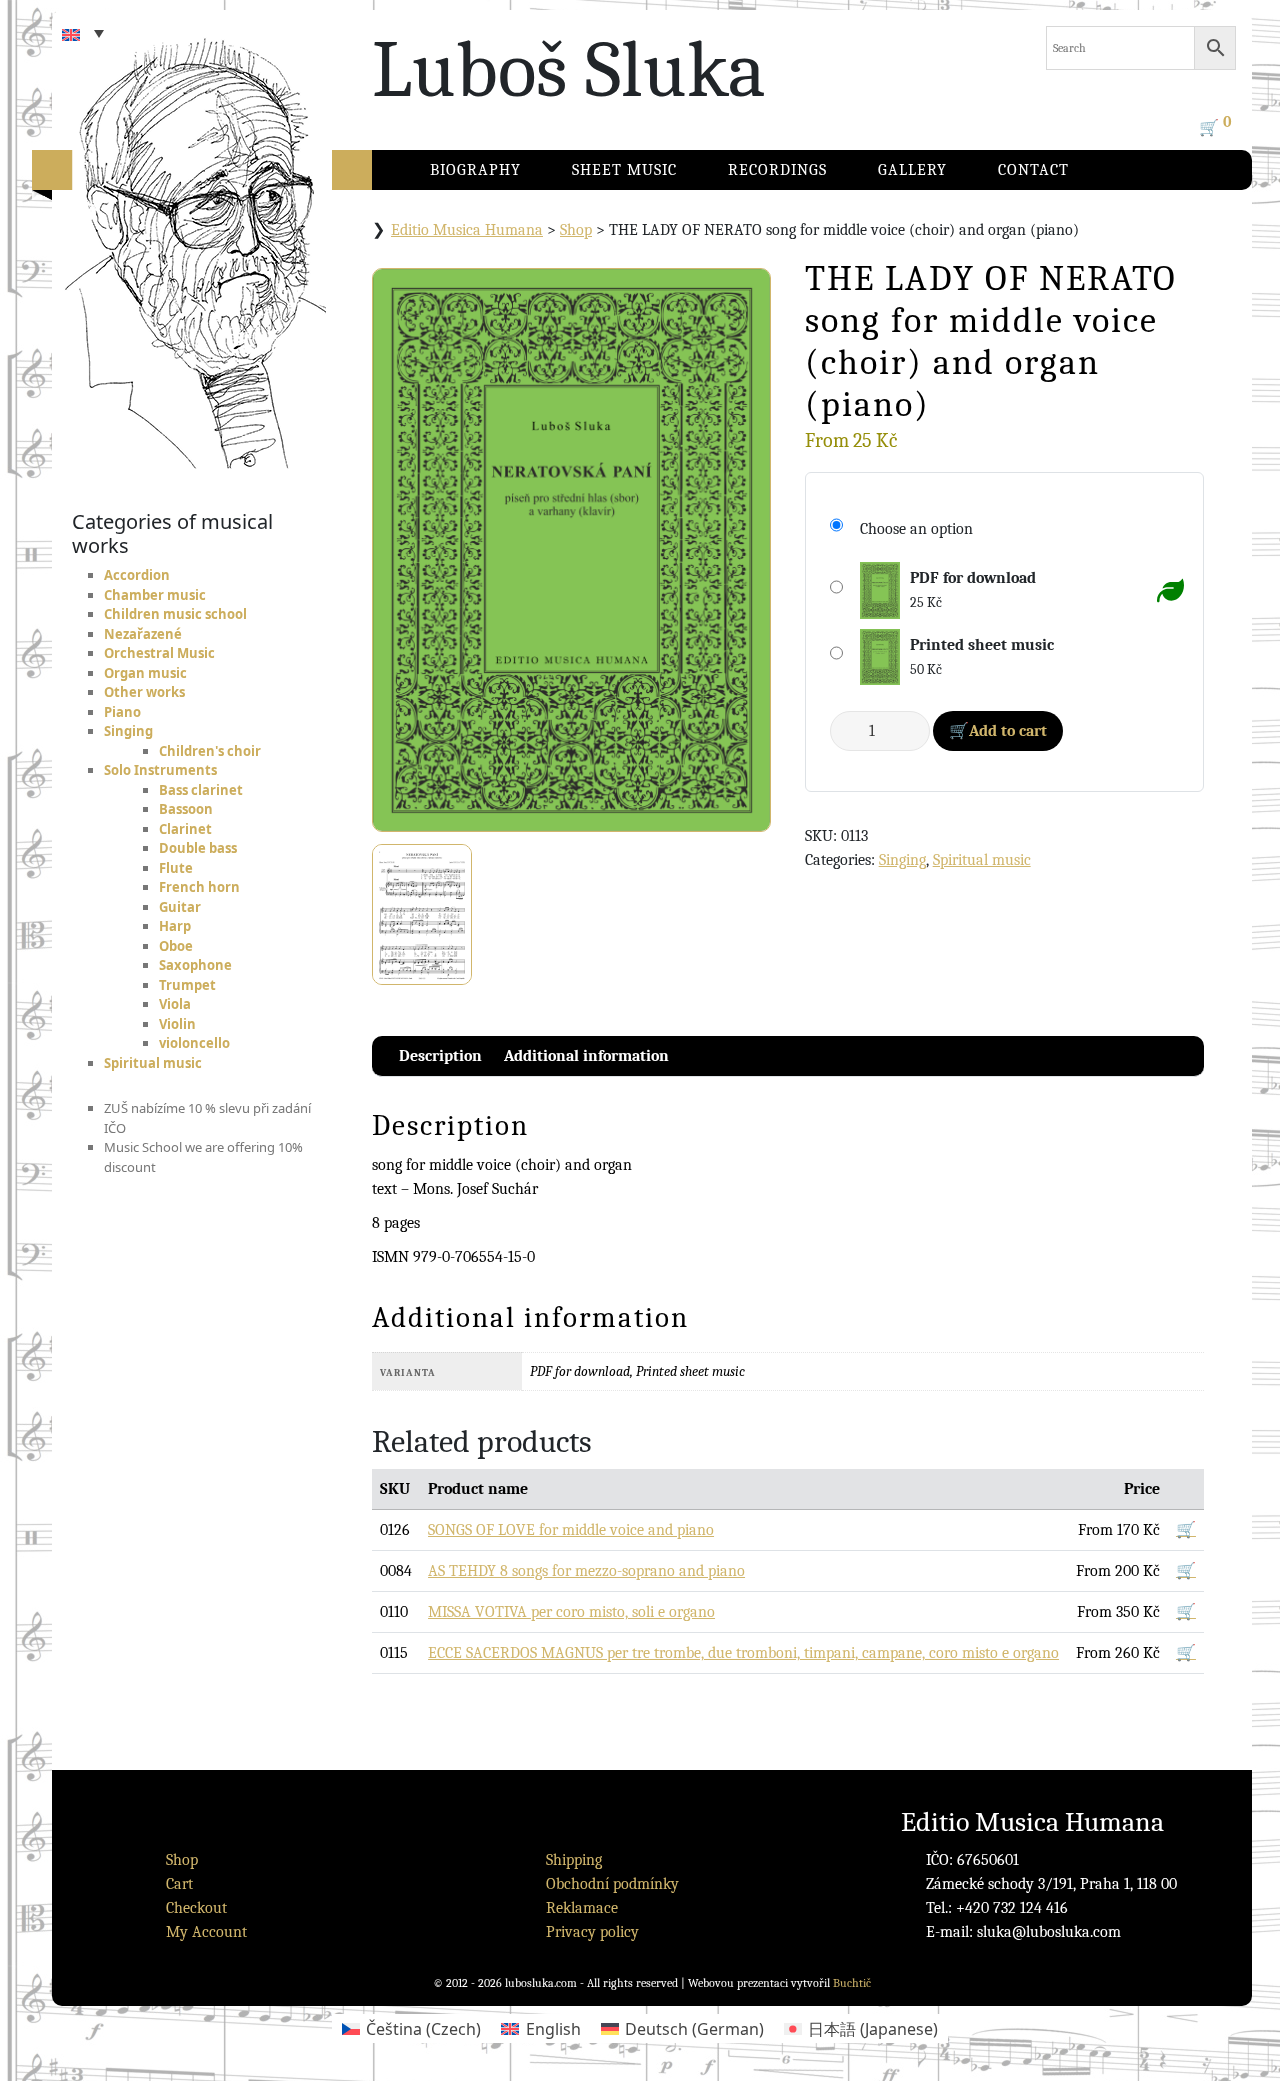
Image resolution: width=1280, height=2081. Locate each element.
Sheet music (624, 170)
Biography (475, 170)
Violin (177, 1024)
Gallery (912, 170)
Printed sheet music (982, 645)
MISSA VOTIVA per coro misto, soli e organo (571, 1612)
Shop (576, 230)
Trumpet (187, 985)
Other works (144, 692)
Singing (128, 731)
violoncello (194, 1043)
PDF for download (973, 578)
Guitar (180, 907)
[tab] (440, 1056)
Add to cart (1008, 731)
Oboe (176, 946)
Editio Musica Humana (467, 230)
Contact (1033, 170)
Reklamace (582, 1908)
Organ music (145, 673)
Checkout (196, 1908)
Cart (179, 1884)
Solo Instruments (160, 770)
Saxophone (195, 965)
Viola (175, 1004)
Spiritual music (153, 1063)
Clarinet (185, 829)
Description (440, 1056)
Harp (175, 926)
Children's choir (210, 751)
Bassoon (186, 809)
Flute (176, 868)
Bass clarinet (201, 790)
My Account (206, 1932)
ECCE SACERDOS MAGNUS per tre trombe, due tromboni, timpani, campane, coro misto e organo (743, 1653)
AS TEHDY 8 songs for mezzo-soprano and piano (586, 1571)
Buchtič (852, 1983)
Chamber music (155, 595)
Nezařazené (143, 634)
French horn (199, 887)
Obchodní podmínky (612, 1884)
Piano (122, 712)
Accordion (137, 575)
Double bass (198, 848)
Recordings (777, 170)
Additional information (586, 1056)
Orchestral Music (159, 653)
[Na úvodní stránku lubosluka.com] (232, 235)
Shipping (574, 1860)
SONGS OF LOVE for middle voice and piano (571, 1530)
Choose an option (916, 529)
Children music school (175, 614)
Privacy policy (592, 1932)
